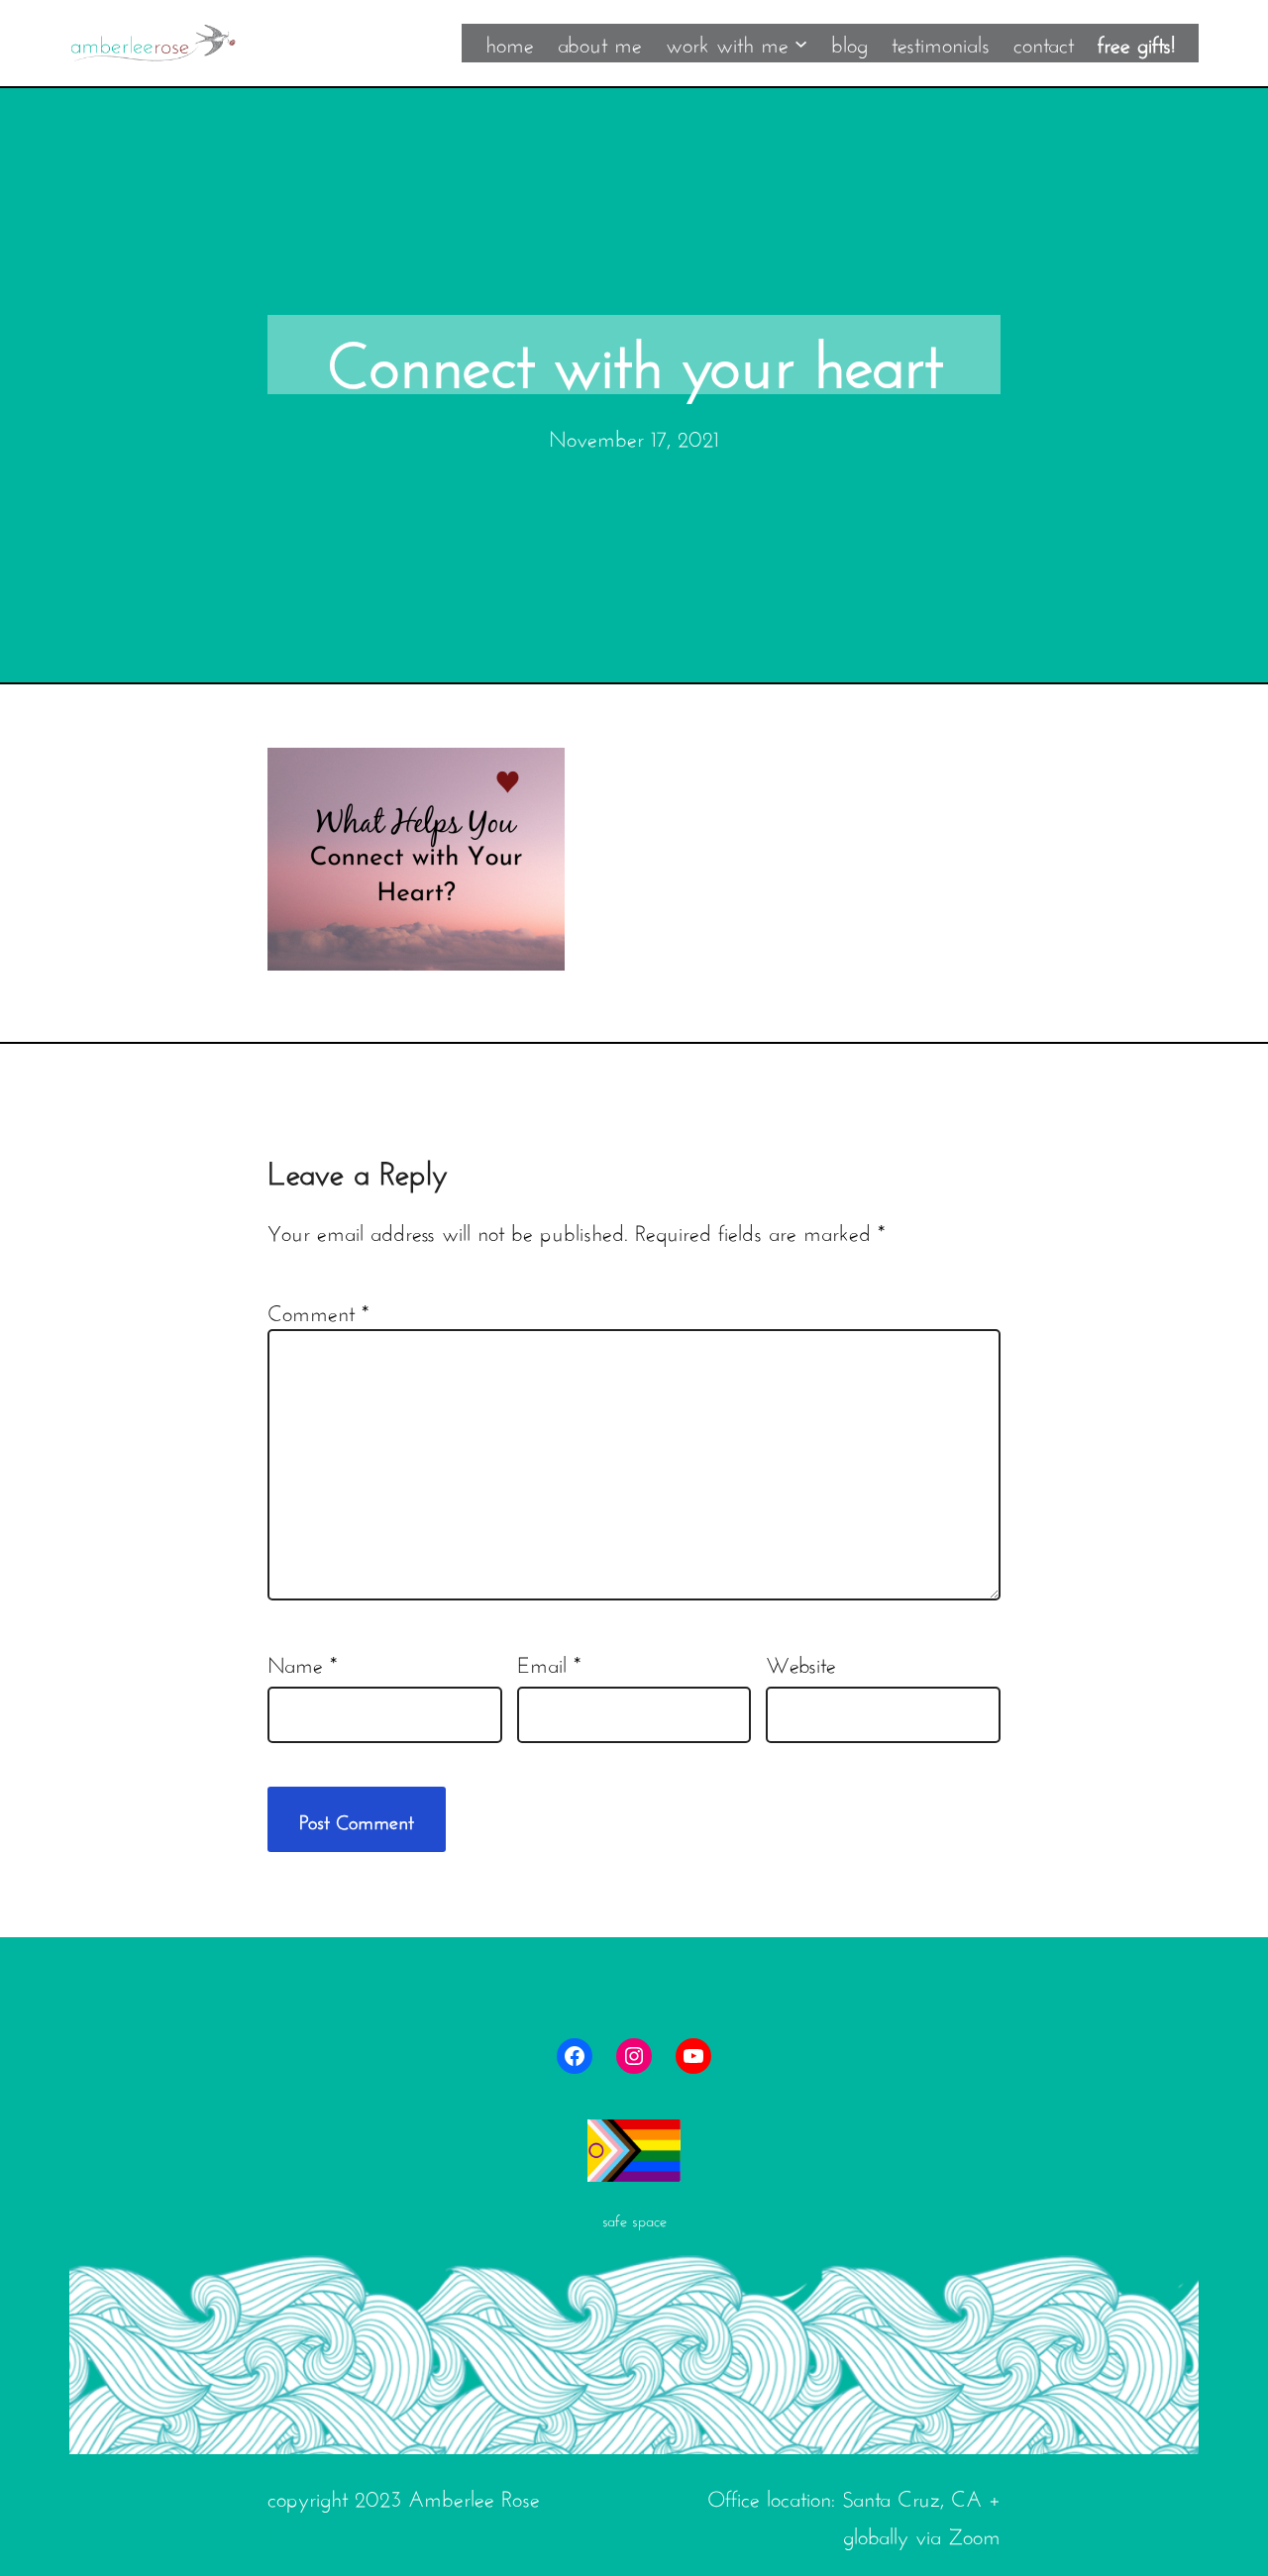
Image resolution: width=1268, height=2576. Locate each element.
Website (801, 1662)
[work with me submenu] (801, 42)
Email (549, 1662)
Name (302, 1662)
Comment (318, 1310)
